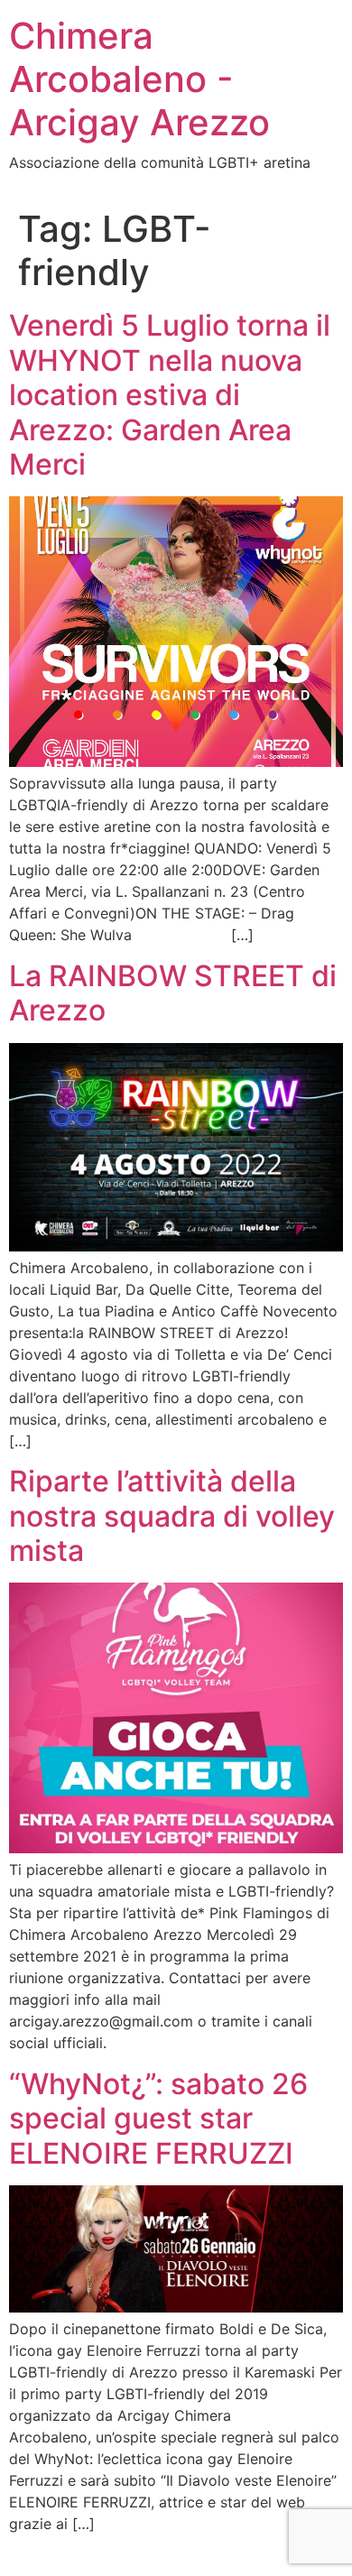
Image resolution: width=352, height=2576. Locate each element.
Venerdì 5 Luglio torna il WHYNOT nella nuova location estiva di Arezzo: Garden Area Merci (170, 395)
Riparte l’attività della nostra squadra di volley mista (172, 1516)
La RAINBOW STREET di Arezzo (173, 993)
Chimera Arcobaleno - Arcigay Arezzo (139, 79)
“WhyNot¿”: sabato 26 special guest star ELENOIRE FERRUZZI (158, 2119)
